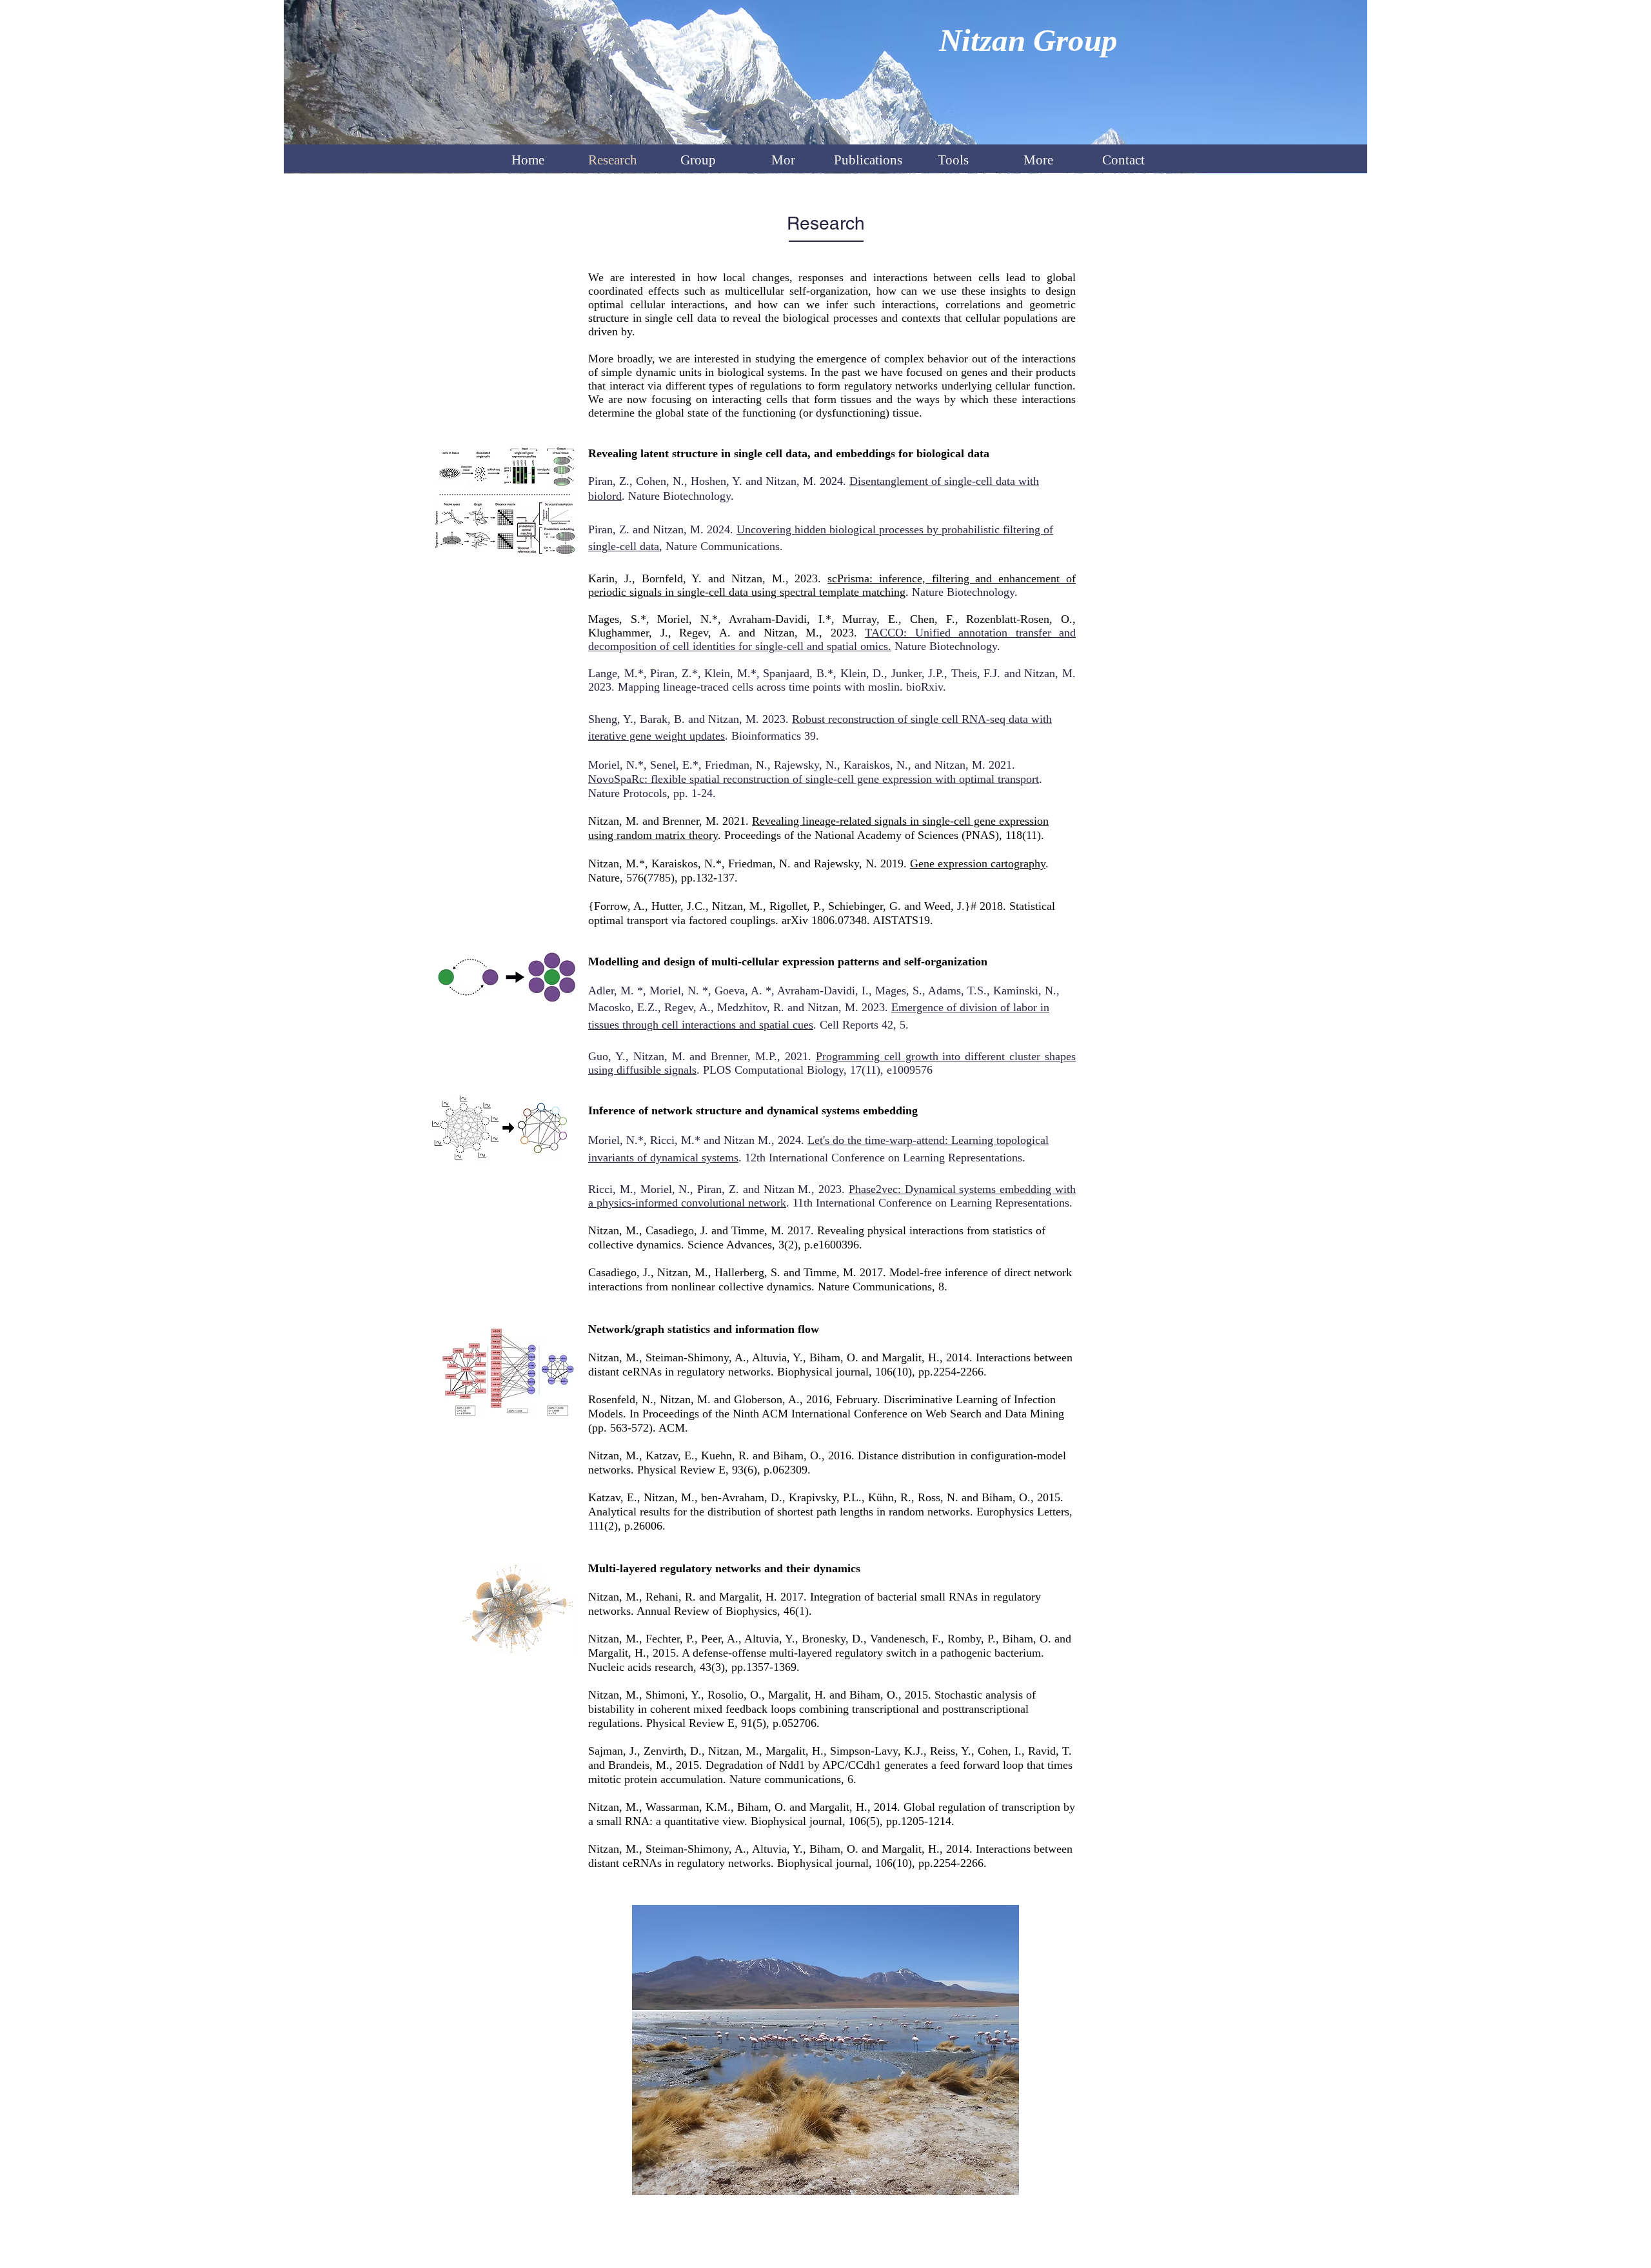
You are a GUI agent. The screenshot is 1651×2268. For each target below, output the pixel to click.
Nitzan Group (1028, 40)
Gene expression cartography (978, 863)
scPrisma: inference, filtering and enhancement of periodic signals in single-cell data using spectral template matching (832, 585)
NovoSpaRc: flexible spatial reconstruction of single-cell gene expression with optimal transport (814, 779)
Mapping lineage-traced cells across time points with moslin (759, 687)
